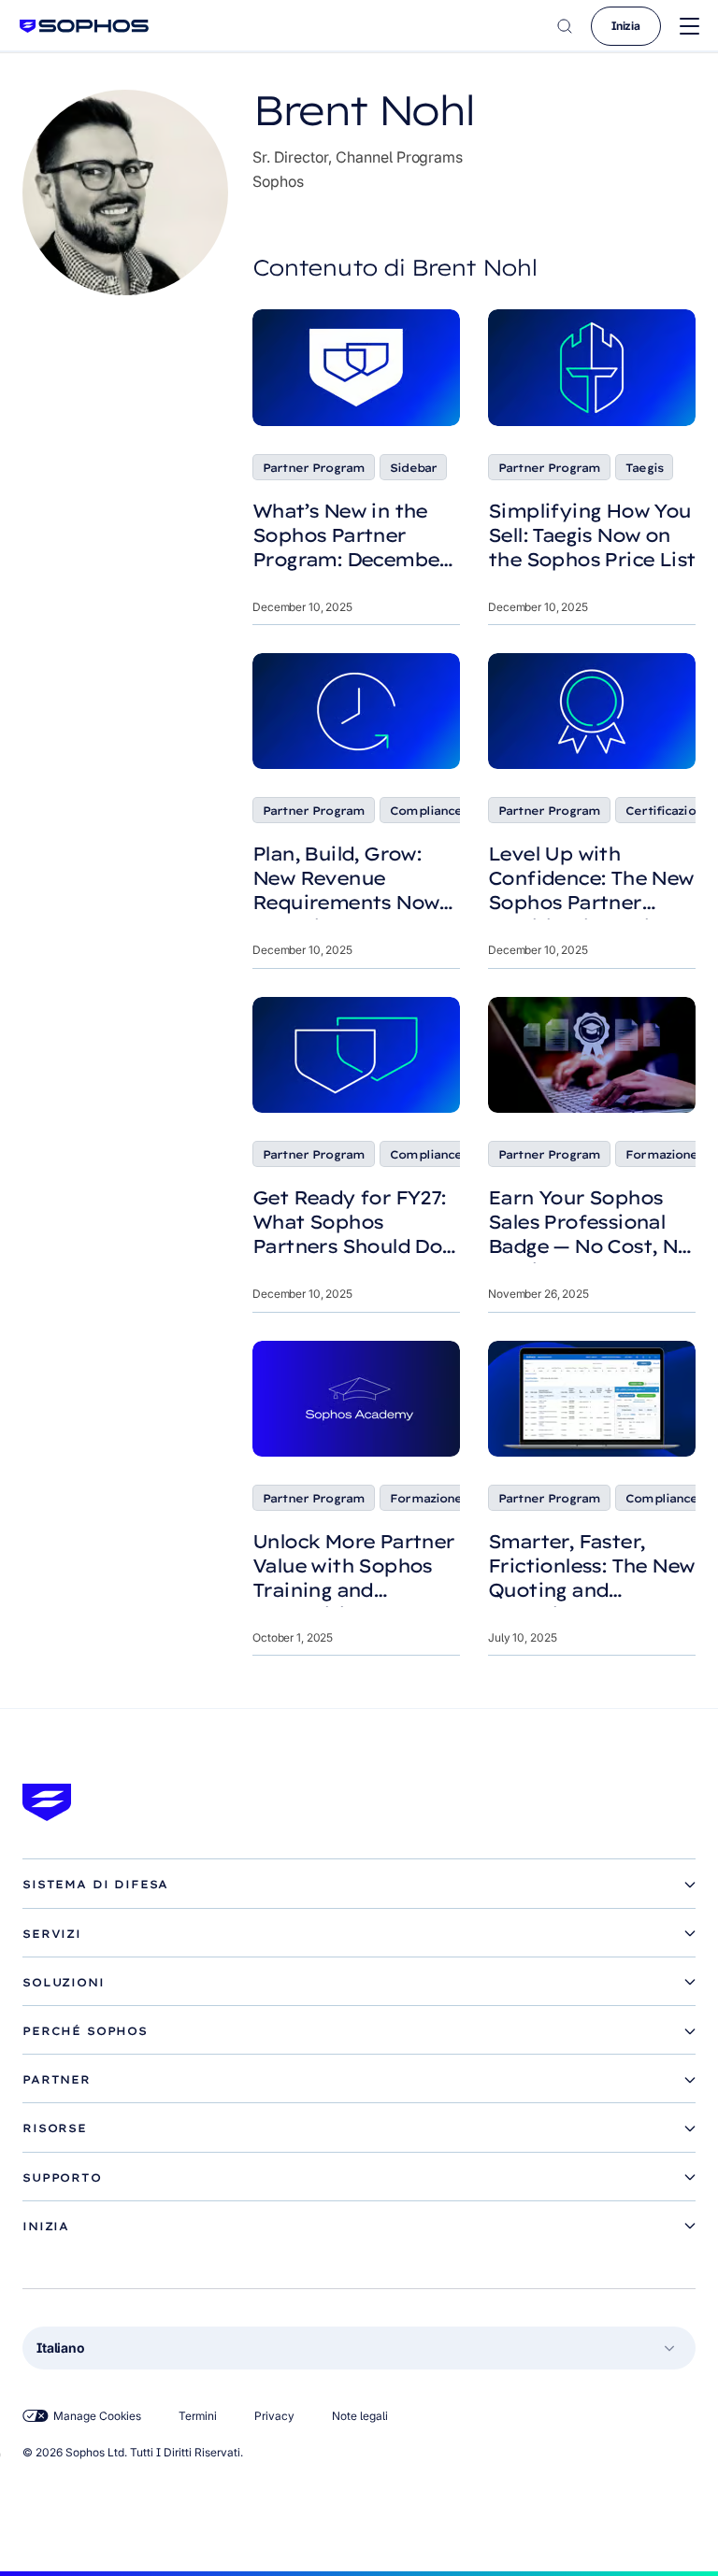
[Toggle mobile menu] (689, 27)
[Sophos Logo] (84, 26)
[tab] (359, 1885)
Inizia (626, 26)
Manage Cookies (97, 2416)
